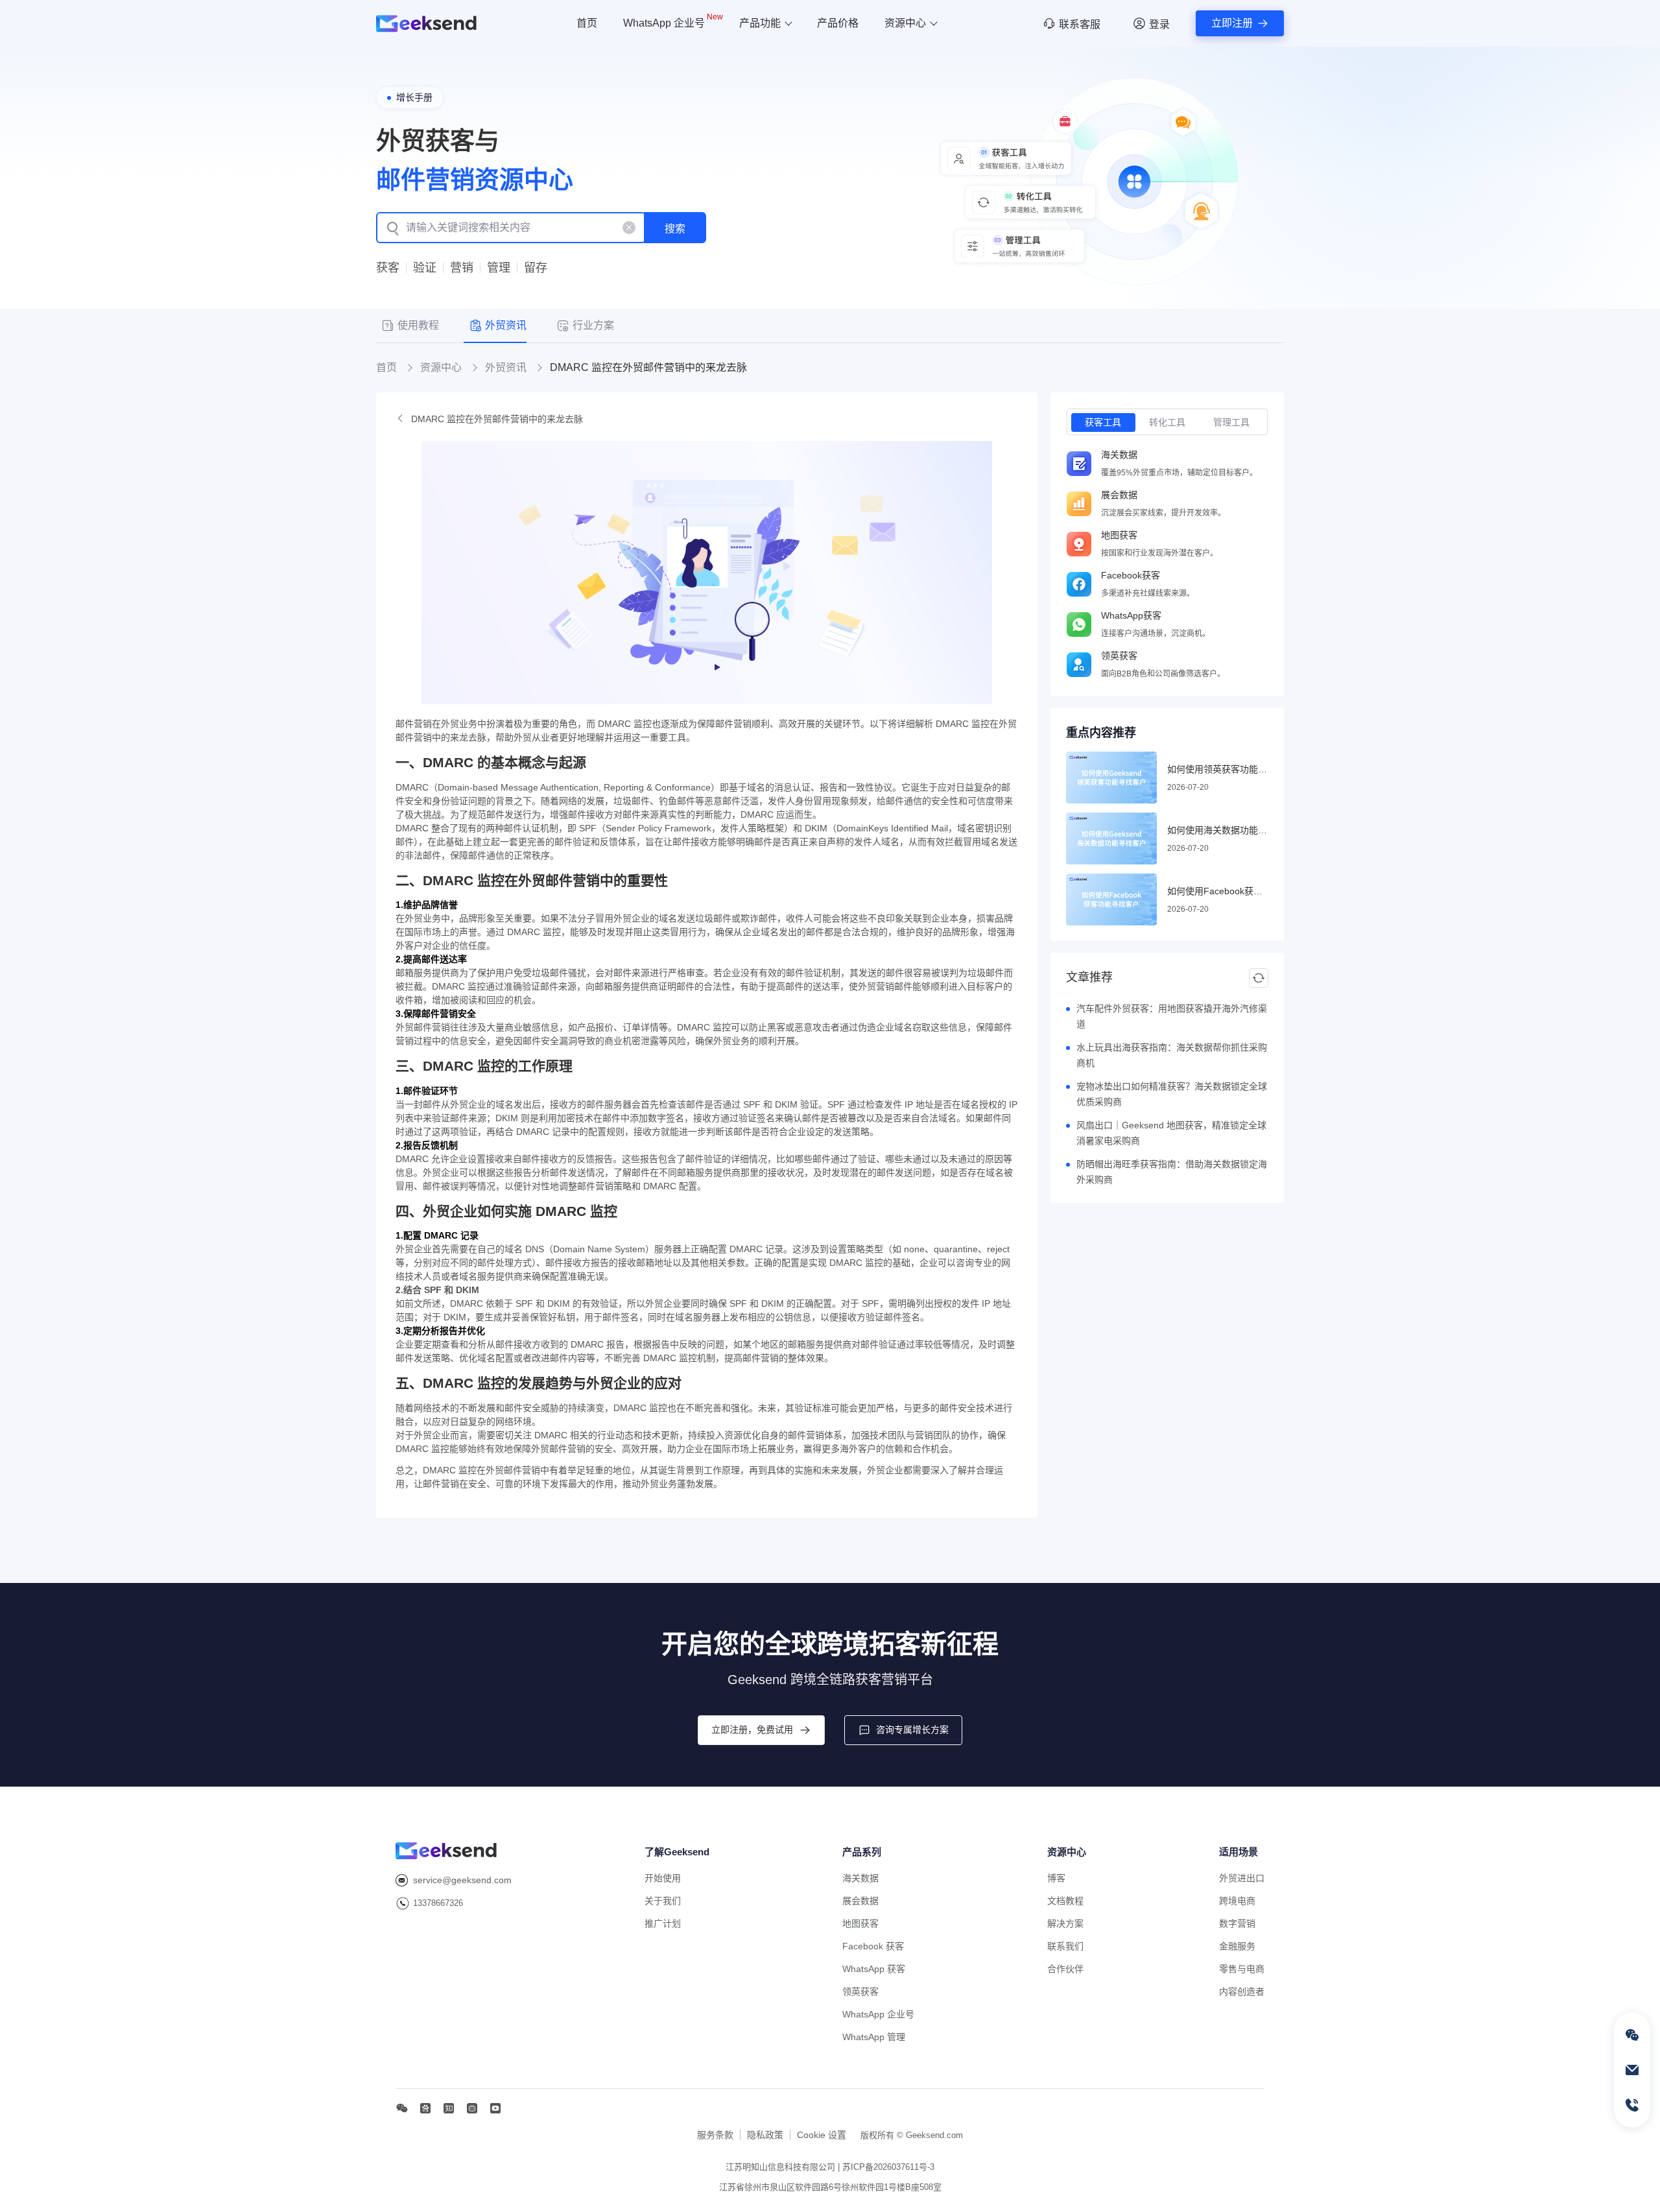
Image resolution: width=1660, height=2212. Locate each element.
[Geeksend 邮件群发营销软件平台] (426, 24)
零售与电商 (1242, 1969)
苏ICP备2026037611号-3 (888, 2167)
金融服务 (1237, 1946)
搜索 (675, 229)
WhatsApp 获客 (874, 1969)
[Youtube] (495, 2108)
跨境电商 (1237, 1901)
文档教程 (1065, 1901)
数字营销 (1237, 1923)
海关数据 (860, 1878)
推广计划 (663, 1923)
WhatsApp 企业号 (673, 21)
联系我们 (1065, 1946)
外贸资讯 (506, 368)
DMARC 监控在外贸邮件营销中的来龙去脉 (497, 419)
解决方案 (1065, 1923)
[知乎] (449, 2108)
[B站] (472, 2108)
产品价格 (838, 23)
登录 (1159, 24)
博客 (1056, 1878)
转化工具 (1167, 422)
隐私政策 (765, 2135)
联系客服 (1080, 24)
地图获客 (860, 1923)
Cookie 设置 (822, 2135)
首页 (587, 23)
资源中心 (905, 23)
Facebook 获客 (873, 1946)
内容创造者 (1242, 1992)
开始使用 (663, 1878)
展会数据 (860, 1901)
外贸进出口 (1242, 1878)
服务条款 (715, 2135)
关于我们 (663, 1901)
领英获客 (860, 1992)
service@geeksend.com (462, 1880)
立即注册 (1232, 23)
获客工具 (1103, 422)
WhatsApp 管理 (874, 2037)
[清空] (629, 228)
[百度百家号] (425, 2108)
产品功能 (760, 23)
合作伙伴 (1065, 1969)
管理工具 (1231, 422)
